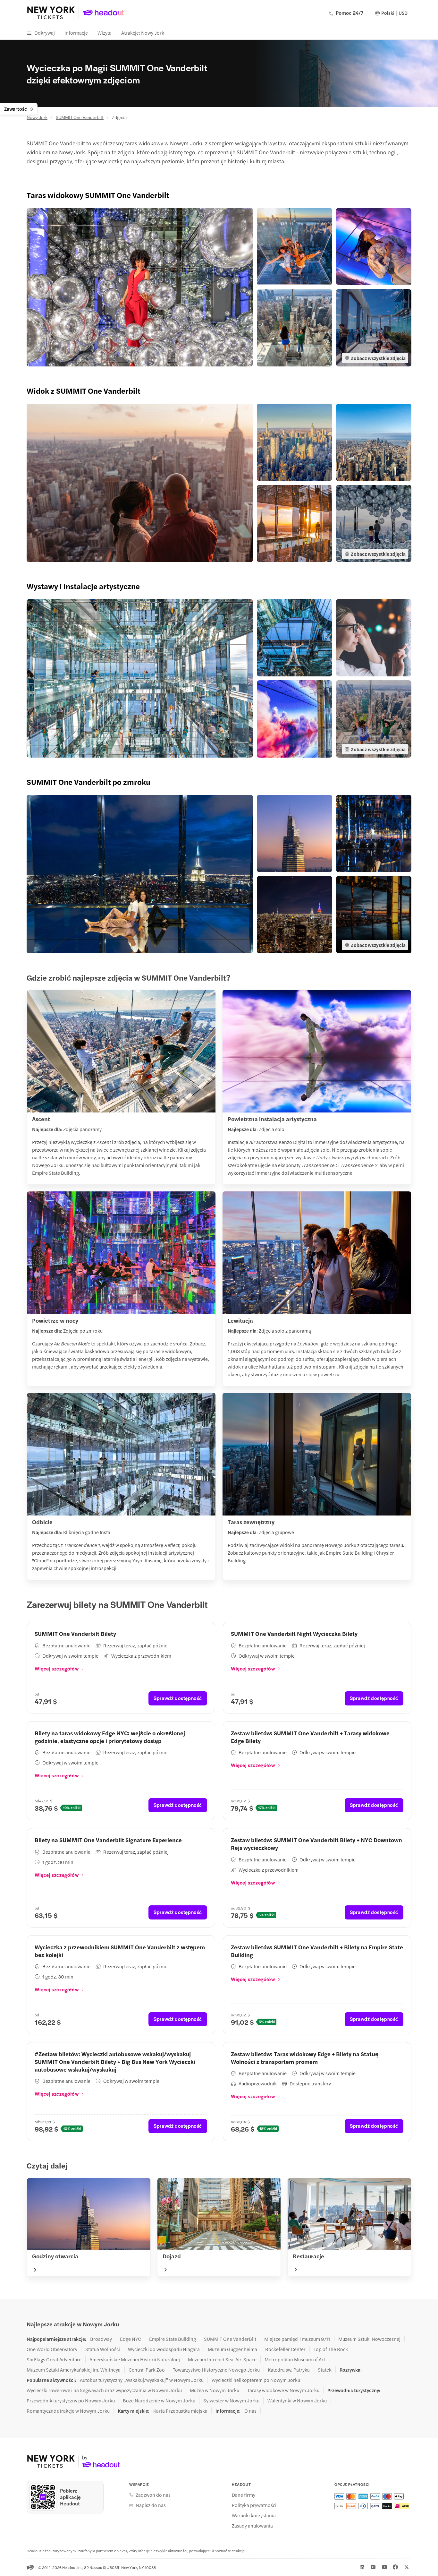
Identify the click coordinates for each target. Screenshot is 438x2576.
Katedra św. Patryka (289, 2370)
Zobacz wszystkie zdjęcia (378, 358)
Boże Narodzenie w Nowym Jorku (159, 2400)
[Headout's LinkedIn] (362, 2567)
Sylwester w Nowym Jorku (231, 2400)
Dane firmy (244, 2495)
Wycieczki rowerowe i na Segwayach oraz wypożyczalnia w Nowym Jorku (104, 2390)
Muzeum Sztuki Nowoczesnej (369, 2339)
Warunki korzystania (254, 2515)
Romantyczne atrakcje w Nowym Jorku (68, 2411)
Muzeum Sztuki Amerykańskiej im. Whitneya (74, 2370)
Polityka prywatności (254, 2505)
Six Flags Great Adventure (54, 2359)
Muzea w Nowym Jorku (215, 2390)
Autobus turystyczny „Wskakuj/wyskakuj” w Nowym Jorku (142, 2380)
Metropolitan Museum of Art (295, 2359)
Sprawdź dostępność (178, 1698)
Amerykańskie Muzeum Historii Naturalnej (135, 2359)
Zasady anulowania (252, 2526)
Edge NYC (131, 2339)
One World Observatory (52, 2349)
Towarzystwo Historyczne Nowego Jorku (216, 2370)
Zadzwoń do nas (153, 2495)
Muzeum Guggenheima (232, 2349)
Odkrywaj (45, 33)
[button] (140, 287)
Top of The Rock (331, 2349)
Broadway (101, 2339)
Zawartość (16, 109)
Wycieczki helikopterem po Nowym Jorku (256, 2380)
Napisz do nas (151, 2505)
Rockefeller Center (285, 2349)
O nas (250, 2411)
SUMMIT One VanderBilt (230, 2339)
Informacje (76, 33)
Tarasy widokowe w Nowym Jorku (283, 2390)
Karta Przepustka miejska (180, 2411)
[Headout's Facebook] (395, 2567)
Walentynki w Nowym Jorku (297, 2400)
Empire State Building (173, 2339)
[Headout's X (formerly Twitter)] (407, 2567)
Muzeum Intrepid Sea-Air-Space (222, 2359)
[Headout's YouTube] (384, 2567)
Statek (325, 2370)
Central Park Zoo (147, 2370)
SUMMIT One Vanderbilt (80, 117)
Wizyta (105, 33)
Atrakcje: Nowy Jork (143, 33)
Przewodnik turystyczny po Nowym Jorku (71, 2400)
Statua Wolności (103, 2349)
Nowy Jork (37, 117)
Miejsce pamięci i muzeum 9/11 (297, 2339)
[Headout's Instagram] (373, 2567)
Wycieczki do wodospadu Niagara (164, 2349)
